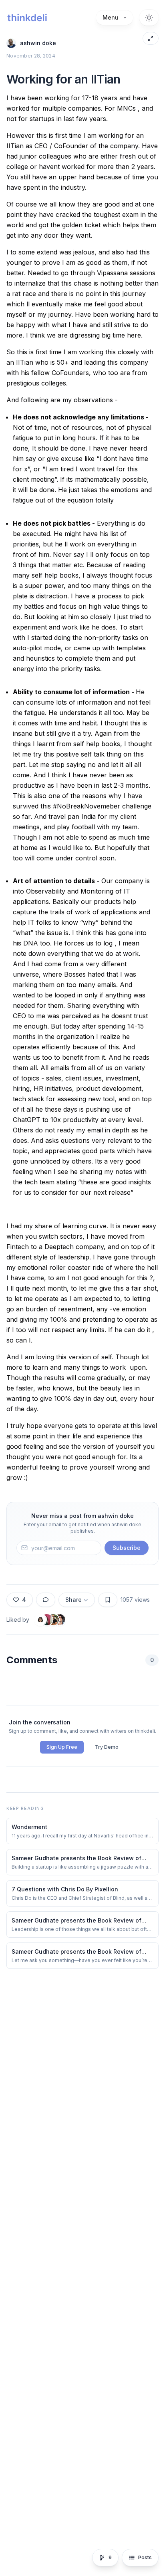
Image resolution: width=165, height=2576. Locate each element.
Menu (111, 17)
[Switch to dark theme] (149, 18)
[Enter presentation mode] (151, 38)
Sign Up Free (62, 1747)
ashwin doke (38, 43)
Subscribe (127, 1548)
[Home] (27, 18)
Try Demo (107, 1747)
